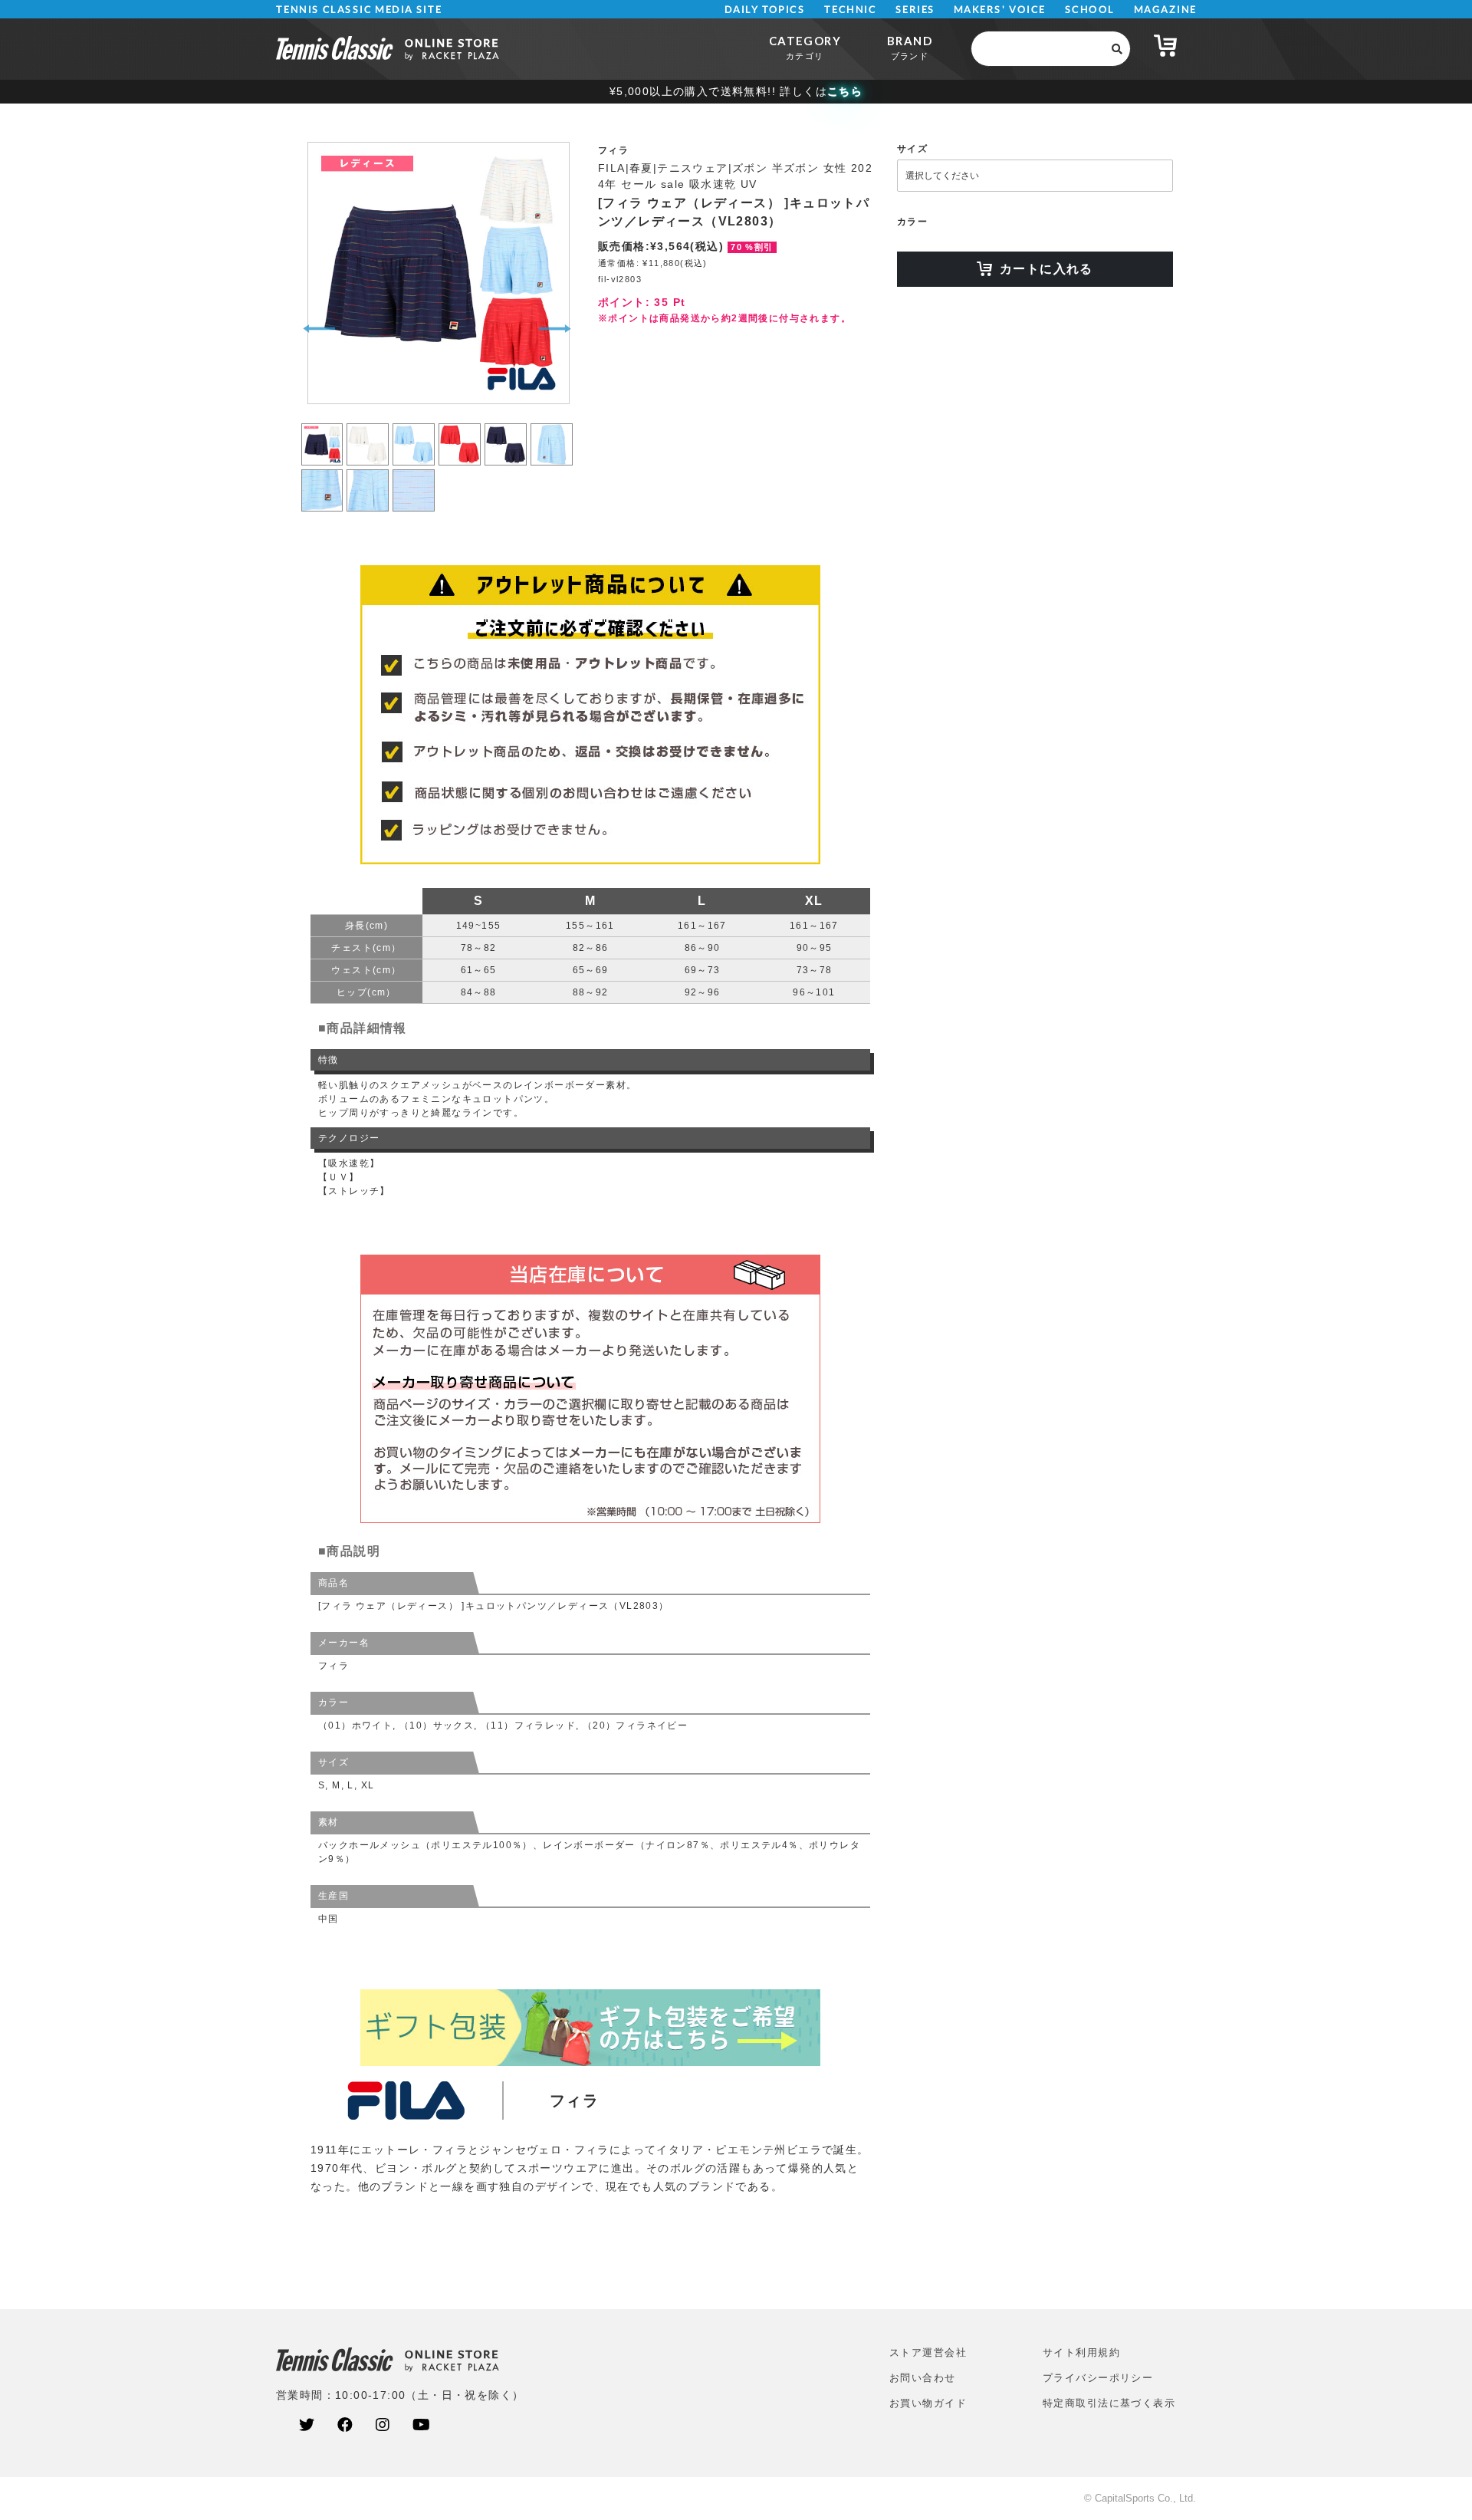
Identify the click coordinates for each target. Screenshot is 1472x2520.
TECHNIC (850, 10)
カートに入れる (1046, 269)
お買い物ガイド (928, 2403)
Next (555, 329)
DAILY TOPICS (765, 10)
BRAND (910, 47)
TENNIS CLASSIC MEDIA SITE (359, 10)
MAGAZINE (1165, 10)
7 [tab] (322, 472)
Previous (319, 329)
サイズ (912, 149)
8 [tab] (368, 472)
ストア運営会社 (928, 2352)
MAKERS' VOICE (1000, 10)
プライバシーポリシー (1098, 2378)
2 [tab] (368, 426)
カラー (912, 222)
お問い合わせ (923, 2378)
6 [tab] (552, 426)
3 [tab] (414, 426)
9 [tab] (414, 472)
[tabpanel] (437, 273)
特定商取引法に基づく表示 (1109, 2403)
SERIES (915, 10)
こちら (845, 91)
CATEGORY (805, 47)
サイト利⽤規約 (1081, 2352)
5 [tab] (506, 426)
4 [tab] (460, 426)
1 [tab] (322, 426)
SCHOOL (1090, 10)
